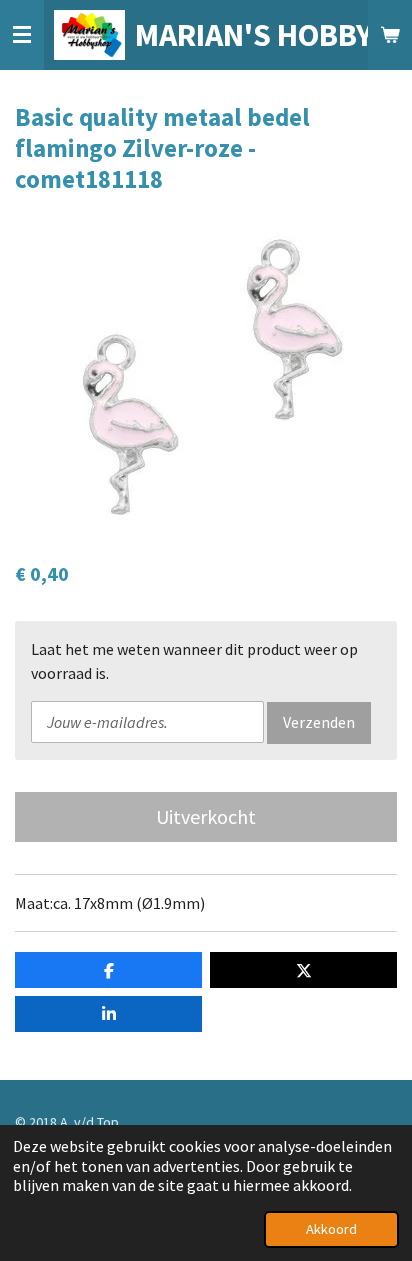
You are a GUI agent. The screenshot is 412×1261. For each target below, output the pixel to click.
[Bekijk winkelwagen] (390, 35)
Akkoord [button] (331, 1229)
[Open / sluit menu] (22, 35)
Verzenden (319, 722)
